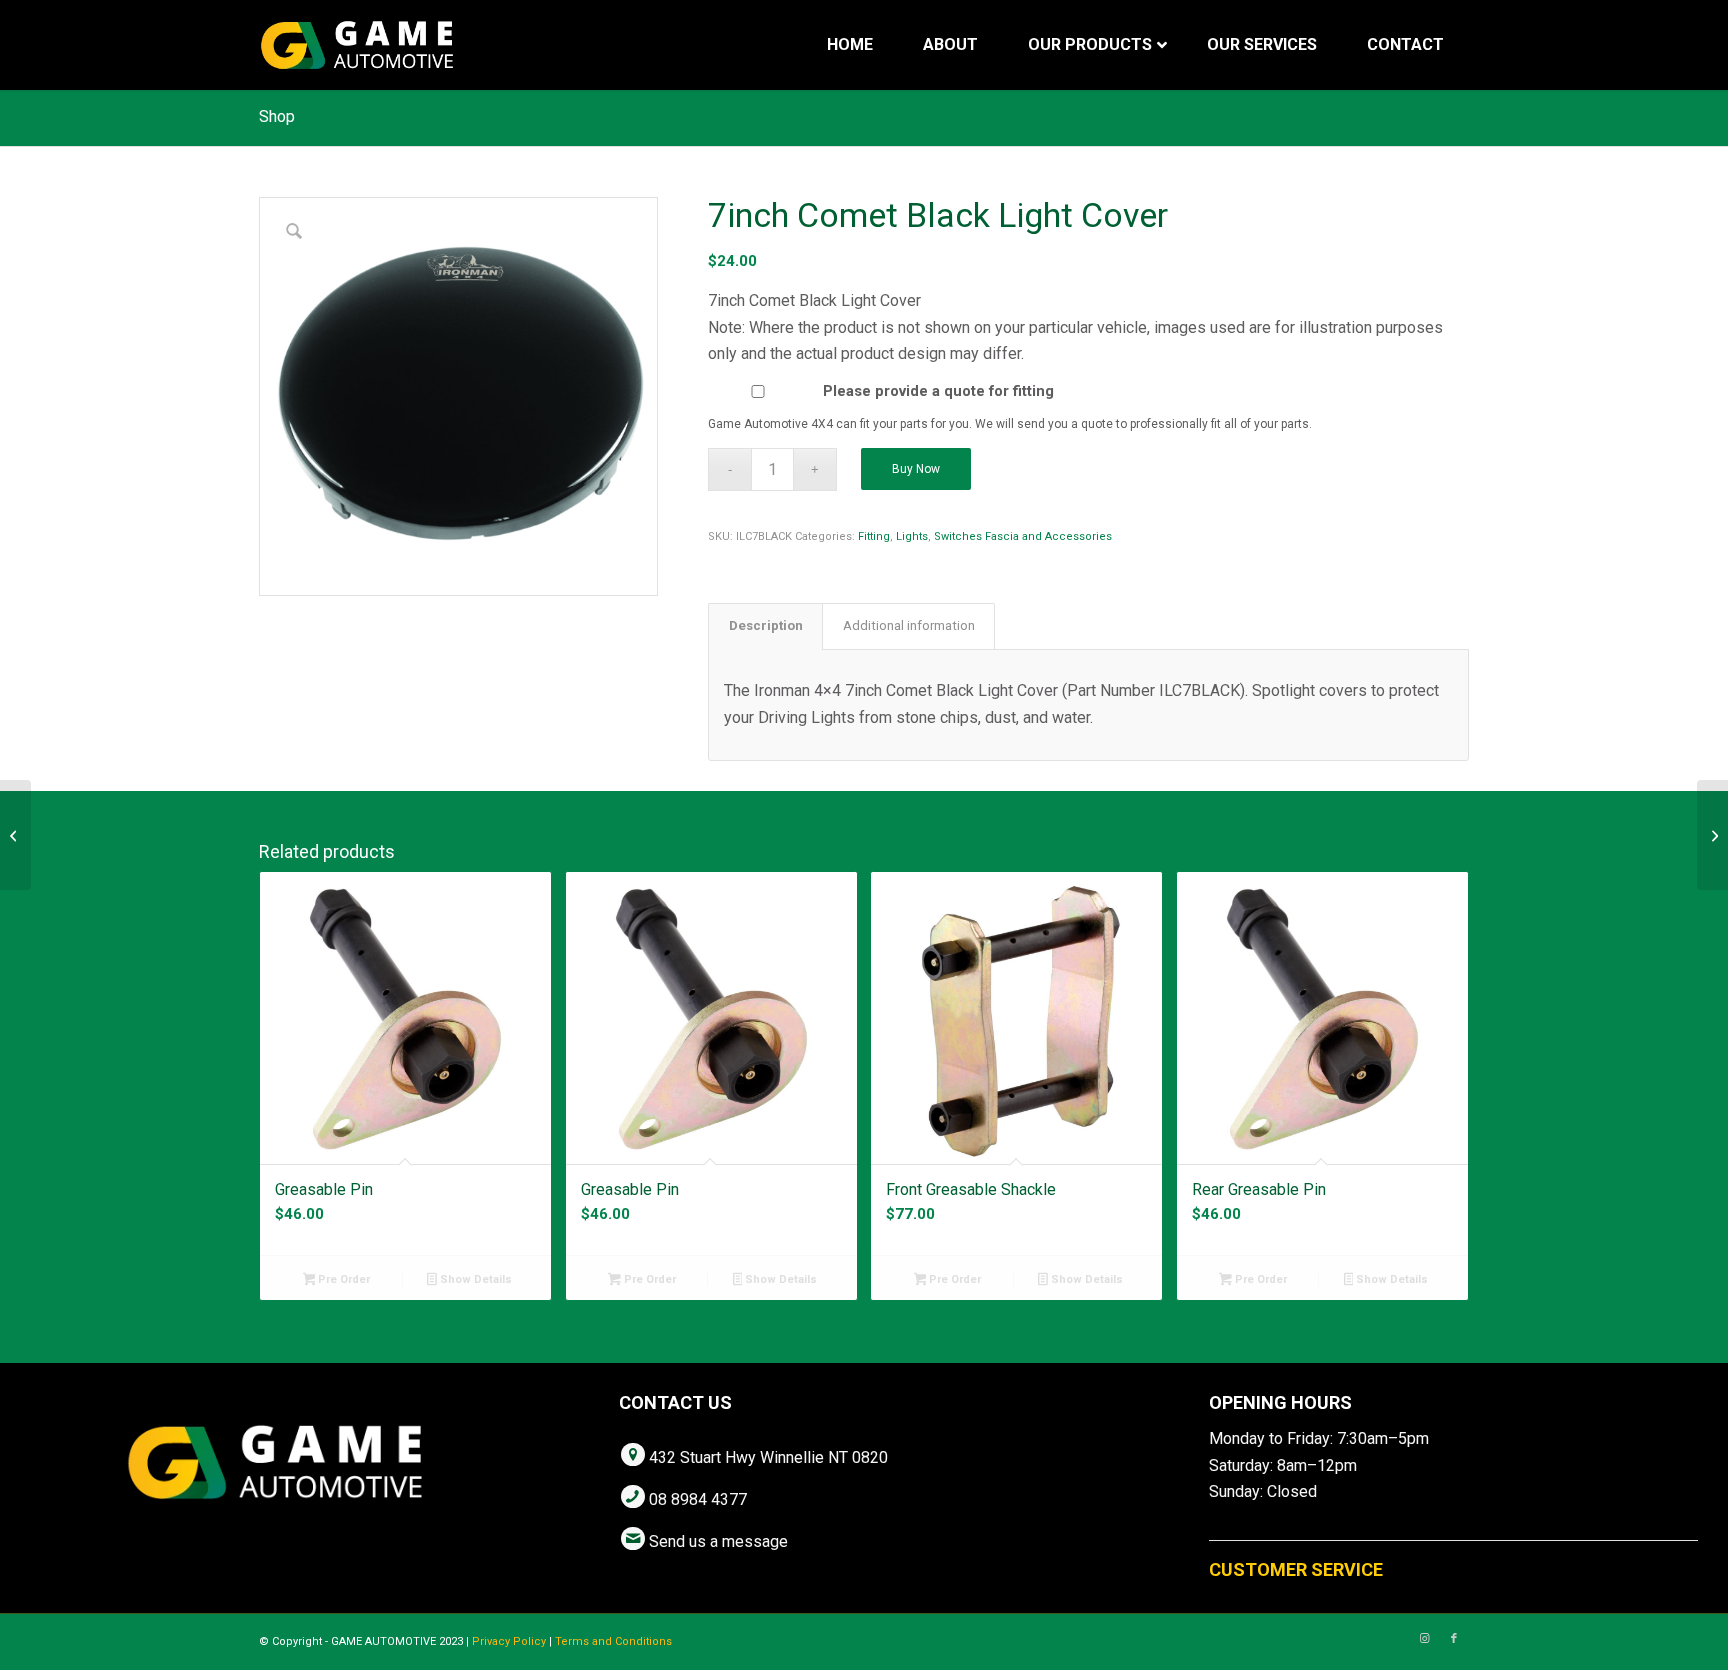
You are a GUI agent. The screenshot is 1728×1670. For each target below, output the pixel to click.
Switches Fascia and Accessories (1023, 536)
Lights (912, 536)
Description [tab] (766, 625)
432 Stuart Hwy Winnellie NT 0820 (768, 1457)
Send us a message (718, 1541)
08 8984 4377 (698, 1499)
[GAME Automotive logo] (357, 45)
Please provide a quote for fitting (938, 391)
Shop (277, 116)
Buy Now (916, 469)
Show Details (474, 1279)
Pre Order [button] (342, 1279)
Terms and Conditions (613, 1641)
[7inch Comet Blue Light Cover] (1712, 835)
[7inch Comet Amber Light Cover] (15, 835)
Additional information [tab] (909, 625)
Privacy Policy (509, 1641)
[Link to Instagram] (1424, 1639)
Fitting (874, 536)
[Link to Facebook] (1454, 1639)
